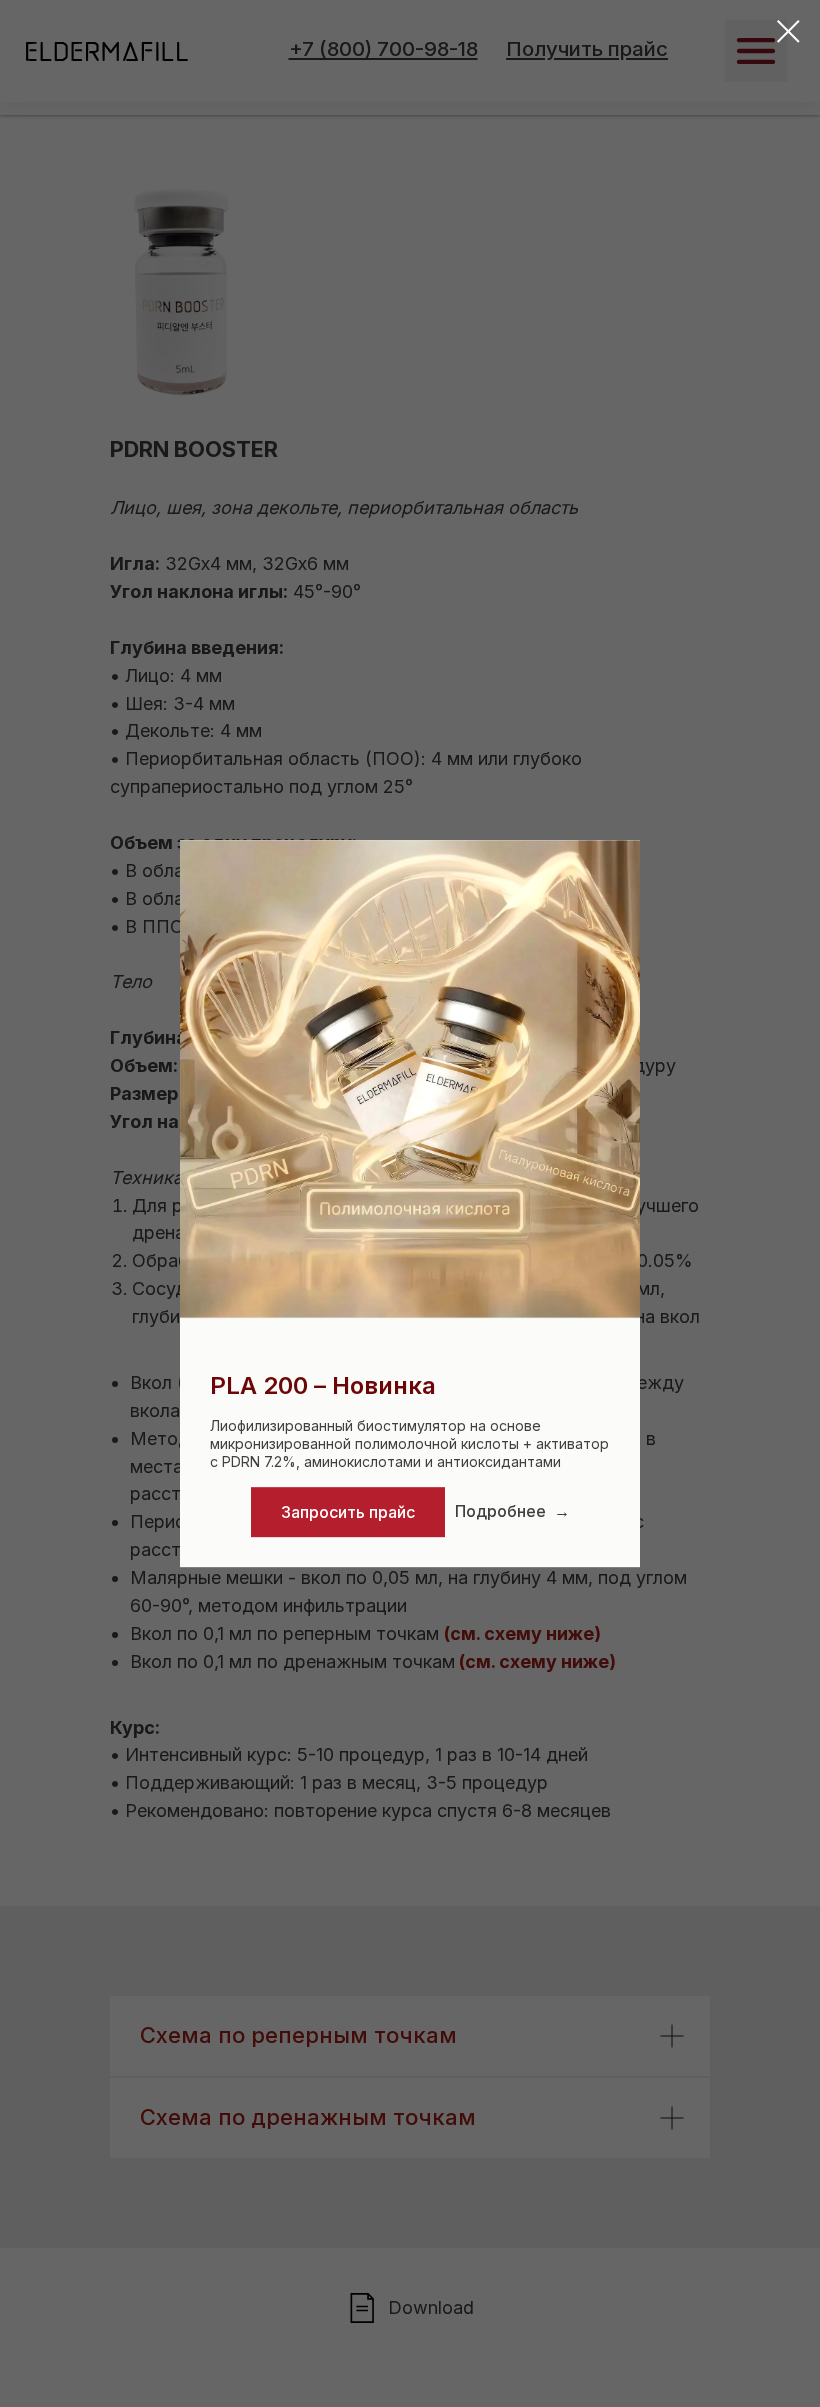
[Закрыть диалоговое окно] (788, 31)
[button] (348, 1512)
